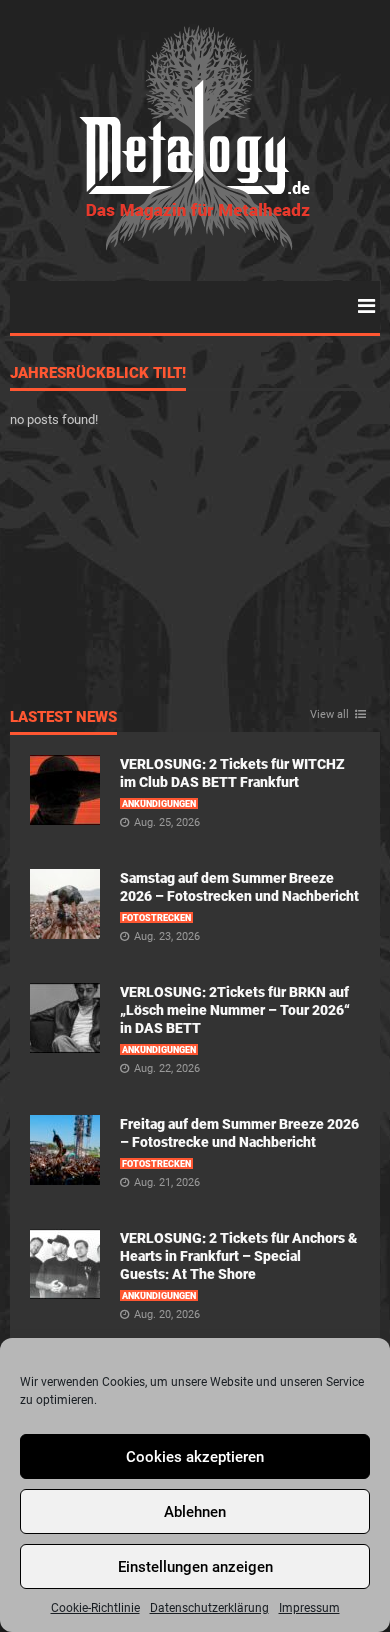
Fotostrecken (156, 918)
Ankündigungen (159, 804)
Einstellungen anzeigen (195, 1567)
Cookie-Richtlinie (95, 1608)
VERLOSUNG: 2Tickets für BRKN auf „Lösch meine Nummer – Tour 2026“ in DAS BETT (235, 1010)
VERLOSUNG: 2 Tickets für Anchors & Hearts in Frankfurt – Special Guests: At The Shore (238, 1256)
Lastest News (63, 718)
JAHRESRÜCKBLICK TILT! (98, 374)
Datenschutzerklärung (209, 1608)
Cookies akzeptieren (195, 1457)
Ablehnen (195, 1512)
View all (329, 715)
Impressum (309, 1608)
